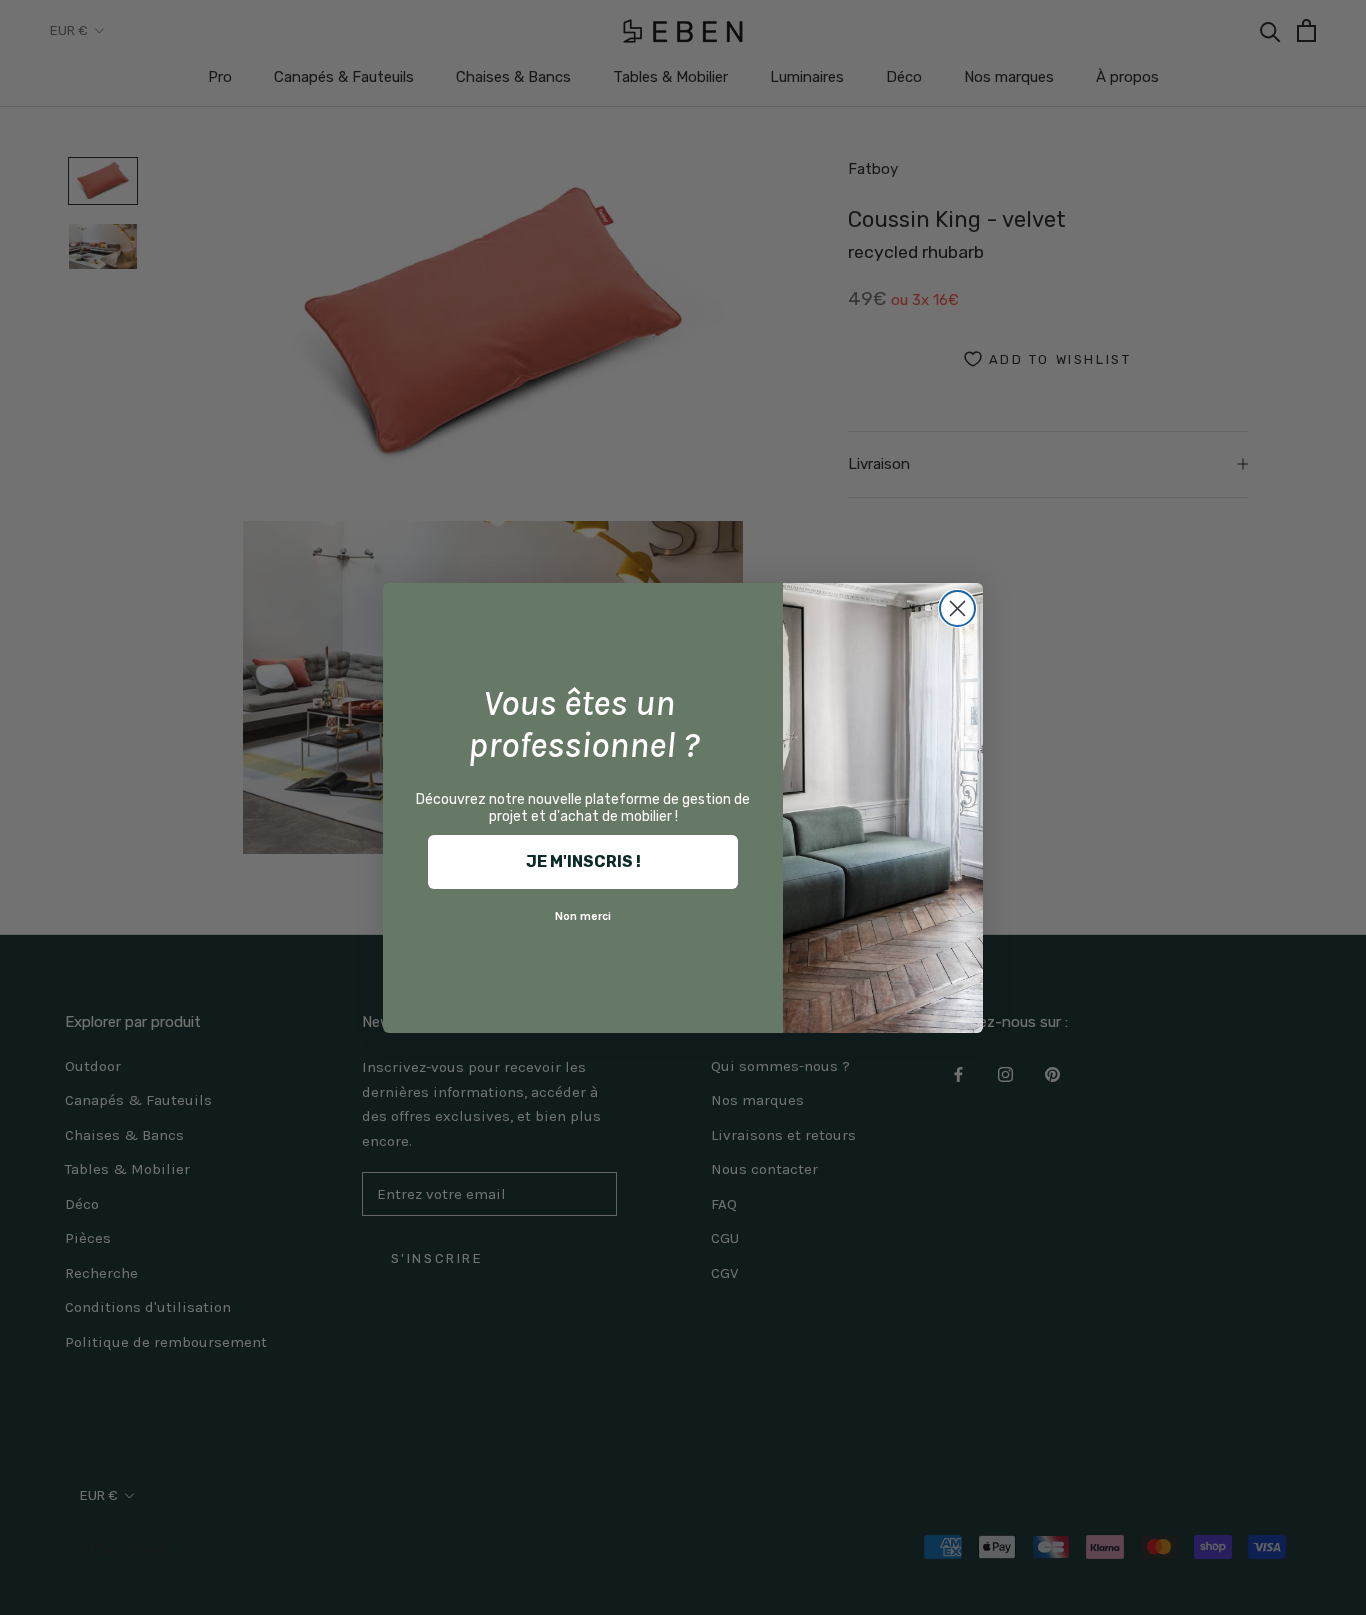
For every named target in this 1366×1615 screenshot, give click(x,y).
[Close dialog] (957, 608)
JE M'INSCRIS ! (583, 861)
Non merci (583, 916)
